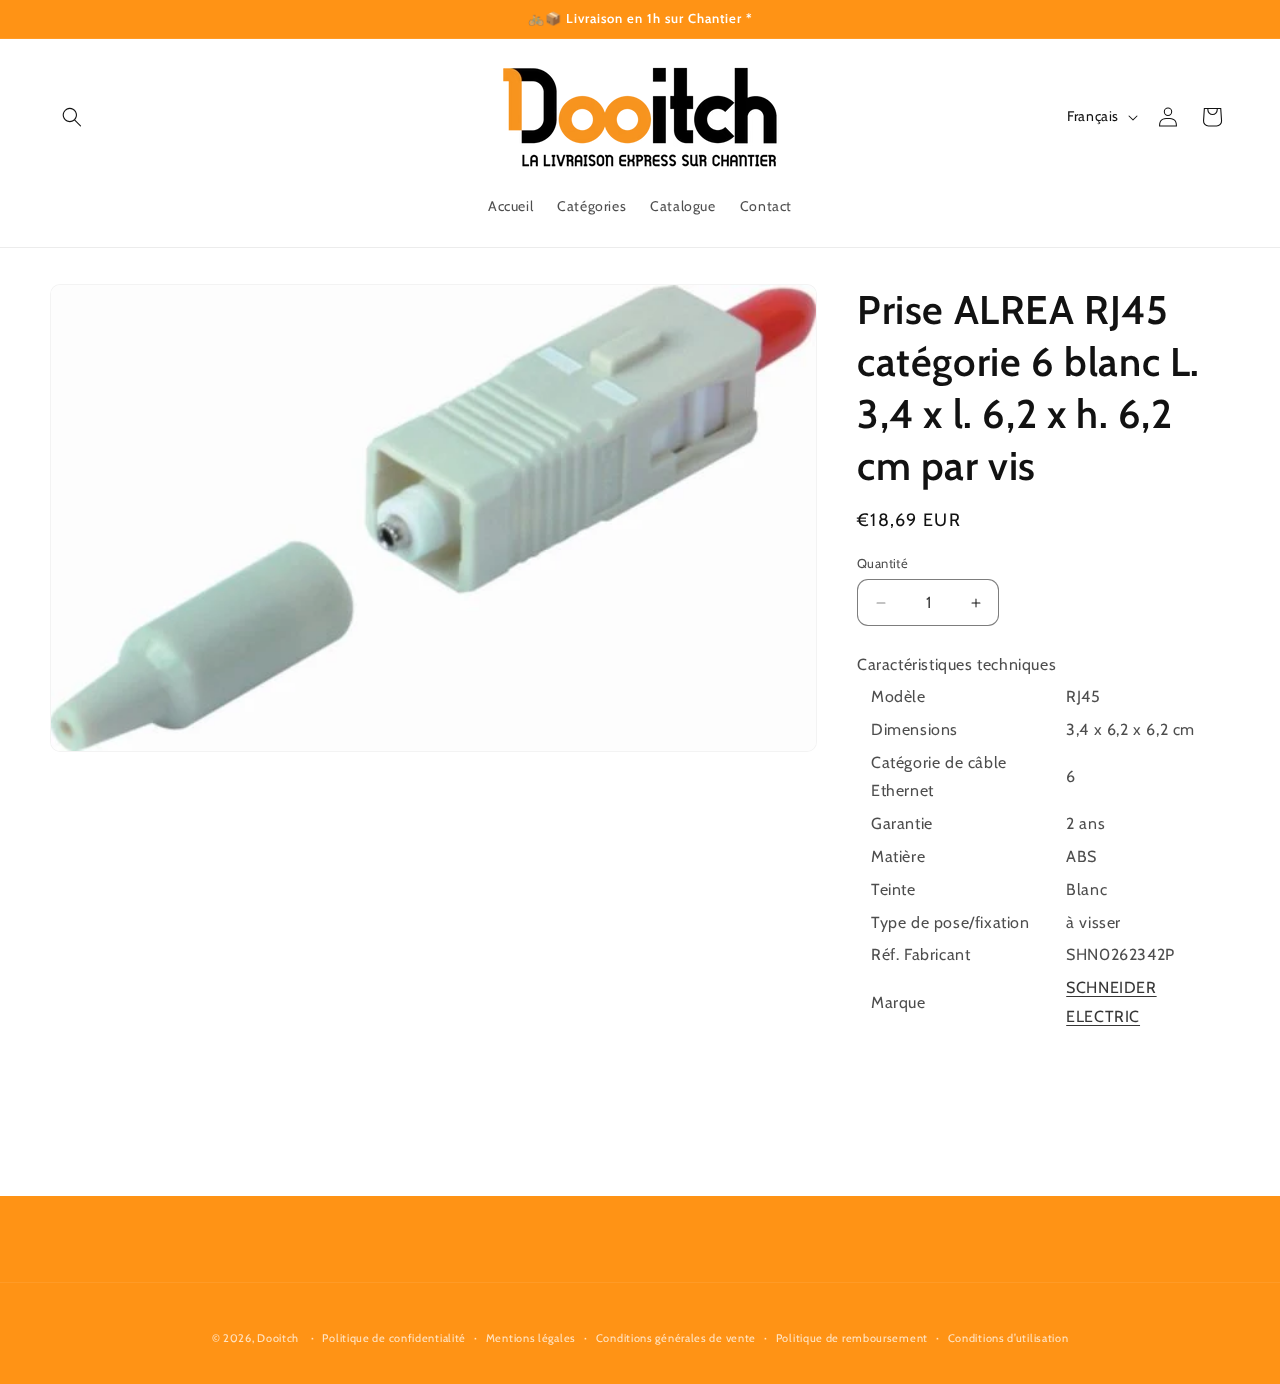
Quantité (882, 563)
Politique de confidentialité (394, 1338)
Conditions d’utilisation (1008, 1338)
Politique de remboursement (852, 1338)
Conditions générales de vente (676, 1338)
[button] (72, 117)
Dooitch (278, 1338)
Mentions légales (531, 1338)
